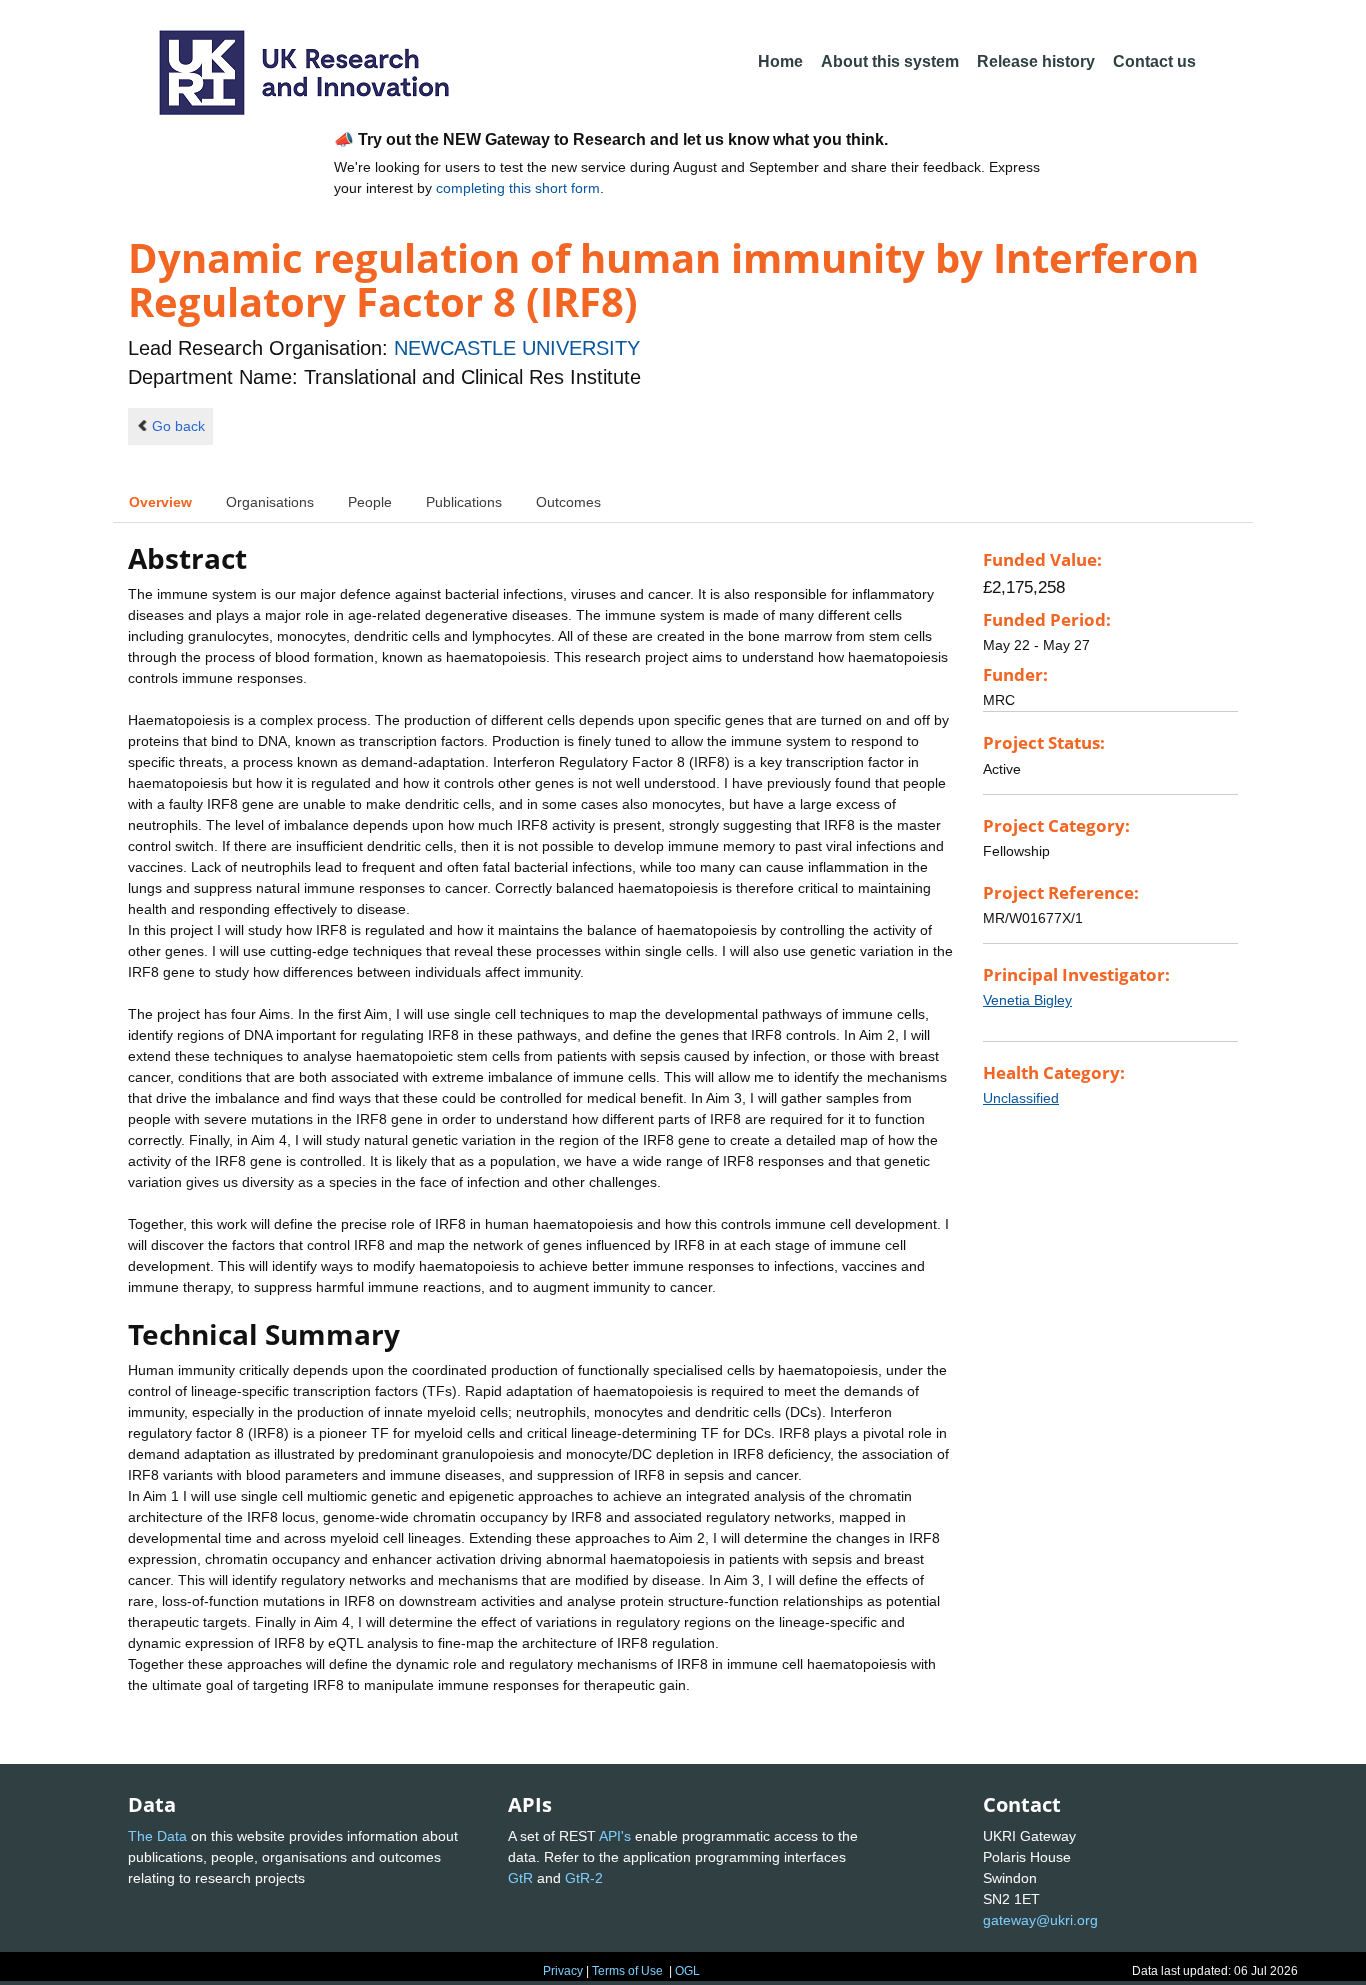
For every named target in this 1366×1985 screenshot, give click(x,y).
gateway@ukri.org (1040, 1920)
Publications (464, 502)
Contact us (1154, 61)
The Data (157, 1836)
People (370, 502)
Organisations (270, 502)
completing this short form (518, 188)
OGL (687, 1971)
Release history (1036, 61)
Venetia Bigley (1027, 1000)
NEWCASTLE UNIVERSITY (517, 348)
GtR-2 (584, 1878)
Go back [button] (178, 426)
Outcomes (568, 502)
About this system (890, 61)
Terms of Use (627, 1971)
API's (615, 1836)
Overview (160, 502)
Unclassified (1021, 1098)
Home (780, 61)
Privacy (563, 1971)
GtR (520, 1878)
